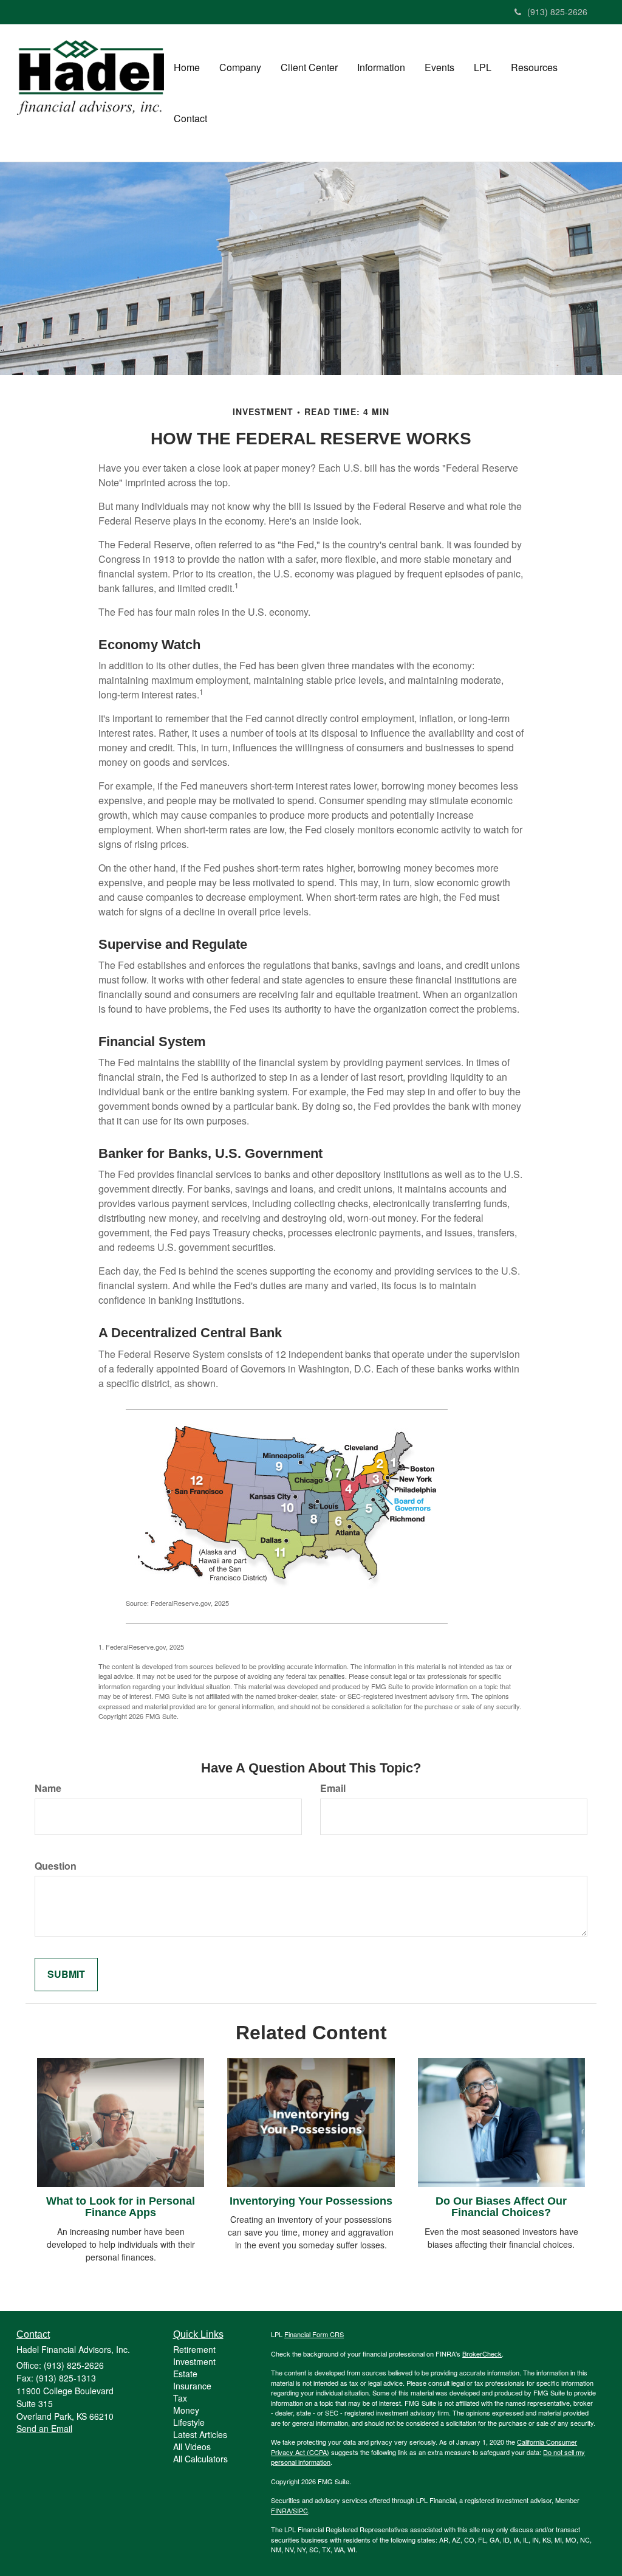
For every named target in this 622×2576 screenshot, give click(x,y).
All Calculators (200, 2459)
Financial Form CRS (314, 2334)
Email (333, 1788)
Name (48, 1788)
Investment (194, 2361)
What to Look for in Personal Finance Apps (121, 2207)
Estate (185, 2374)
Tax (180, 2398)
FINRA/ (282, 2510)
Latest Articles (200, 2434)
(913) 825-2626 (557, 12)
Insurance (192, 2386)
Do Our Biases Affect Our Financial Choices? (501, 2207)
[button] (240, 67)
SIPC (300, 2510)
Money (186, 2410)
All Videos (192, 2447)
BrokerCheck (482, 2354)
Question (56, 1866)
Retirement (194, 2349)
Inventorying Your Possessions (311, 2201)
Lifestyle (189, 2422)
